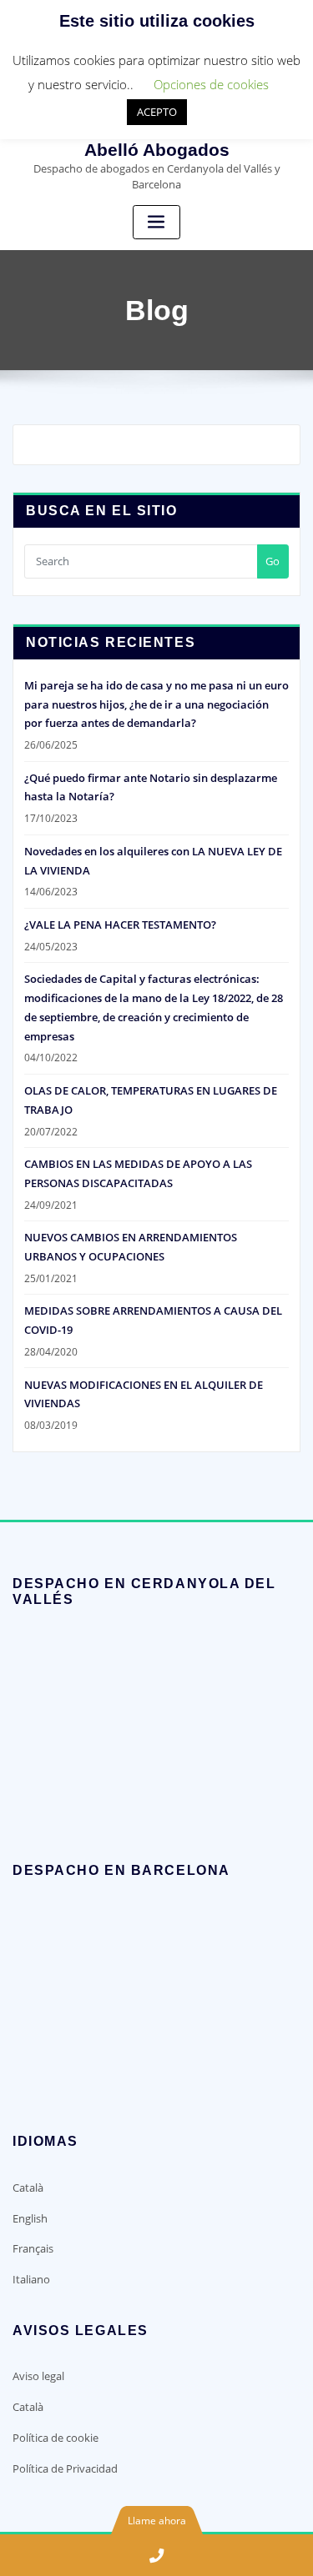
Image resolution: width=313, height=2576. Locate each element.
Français (33, 2248)
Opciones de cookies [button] (211, 84)
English (30, 2218)
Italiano (31, 2279)
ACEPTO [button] (157, 112)
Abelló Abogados (157, 150)
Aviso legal (38, 2376)
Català (28, 2188)
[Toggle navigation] (157, 222)
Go (273, 561)
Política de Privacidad (65, 2468)
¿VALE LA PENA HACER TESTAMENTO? (120, 925)
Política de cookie (56, 2438)
